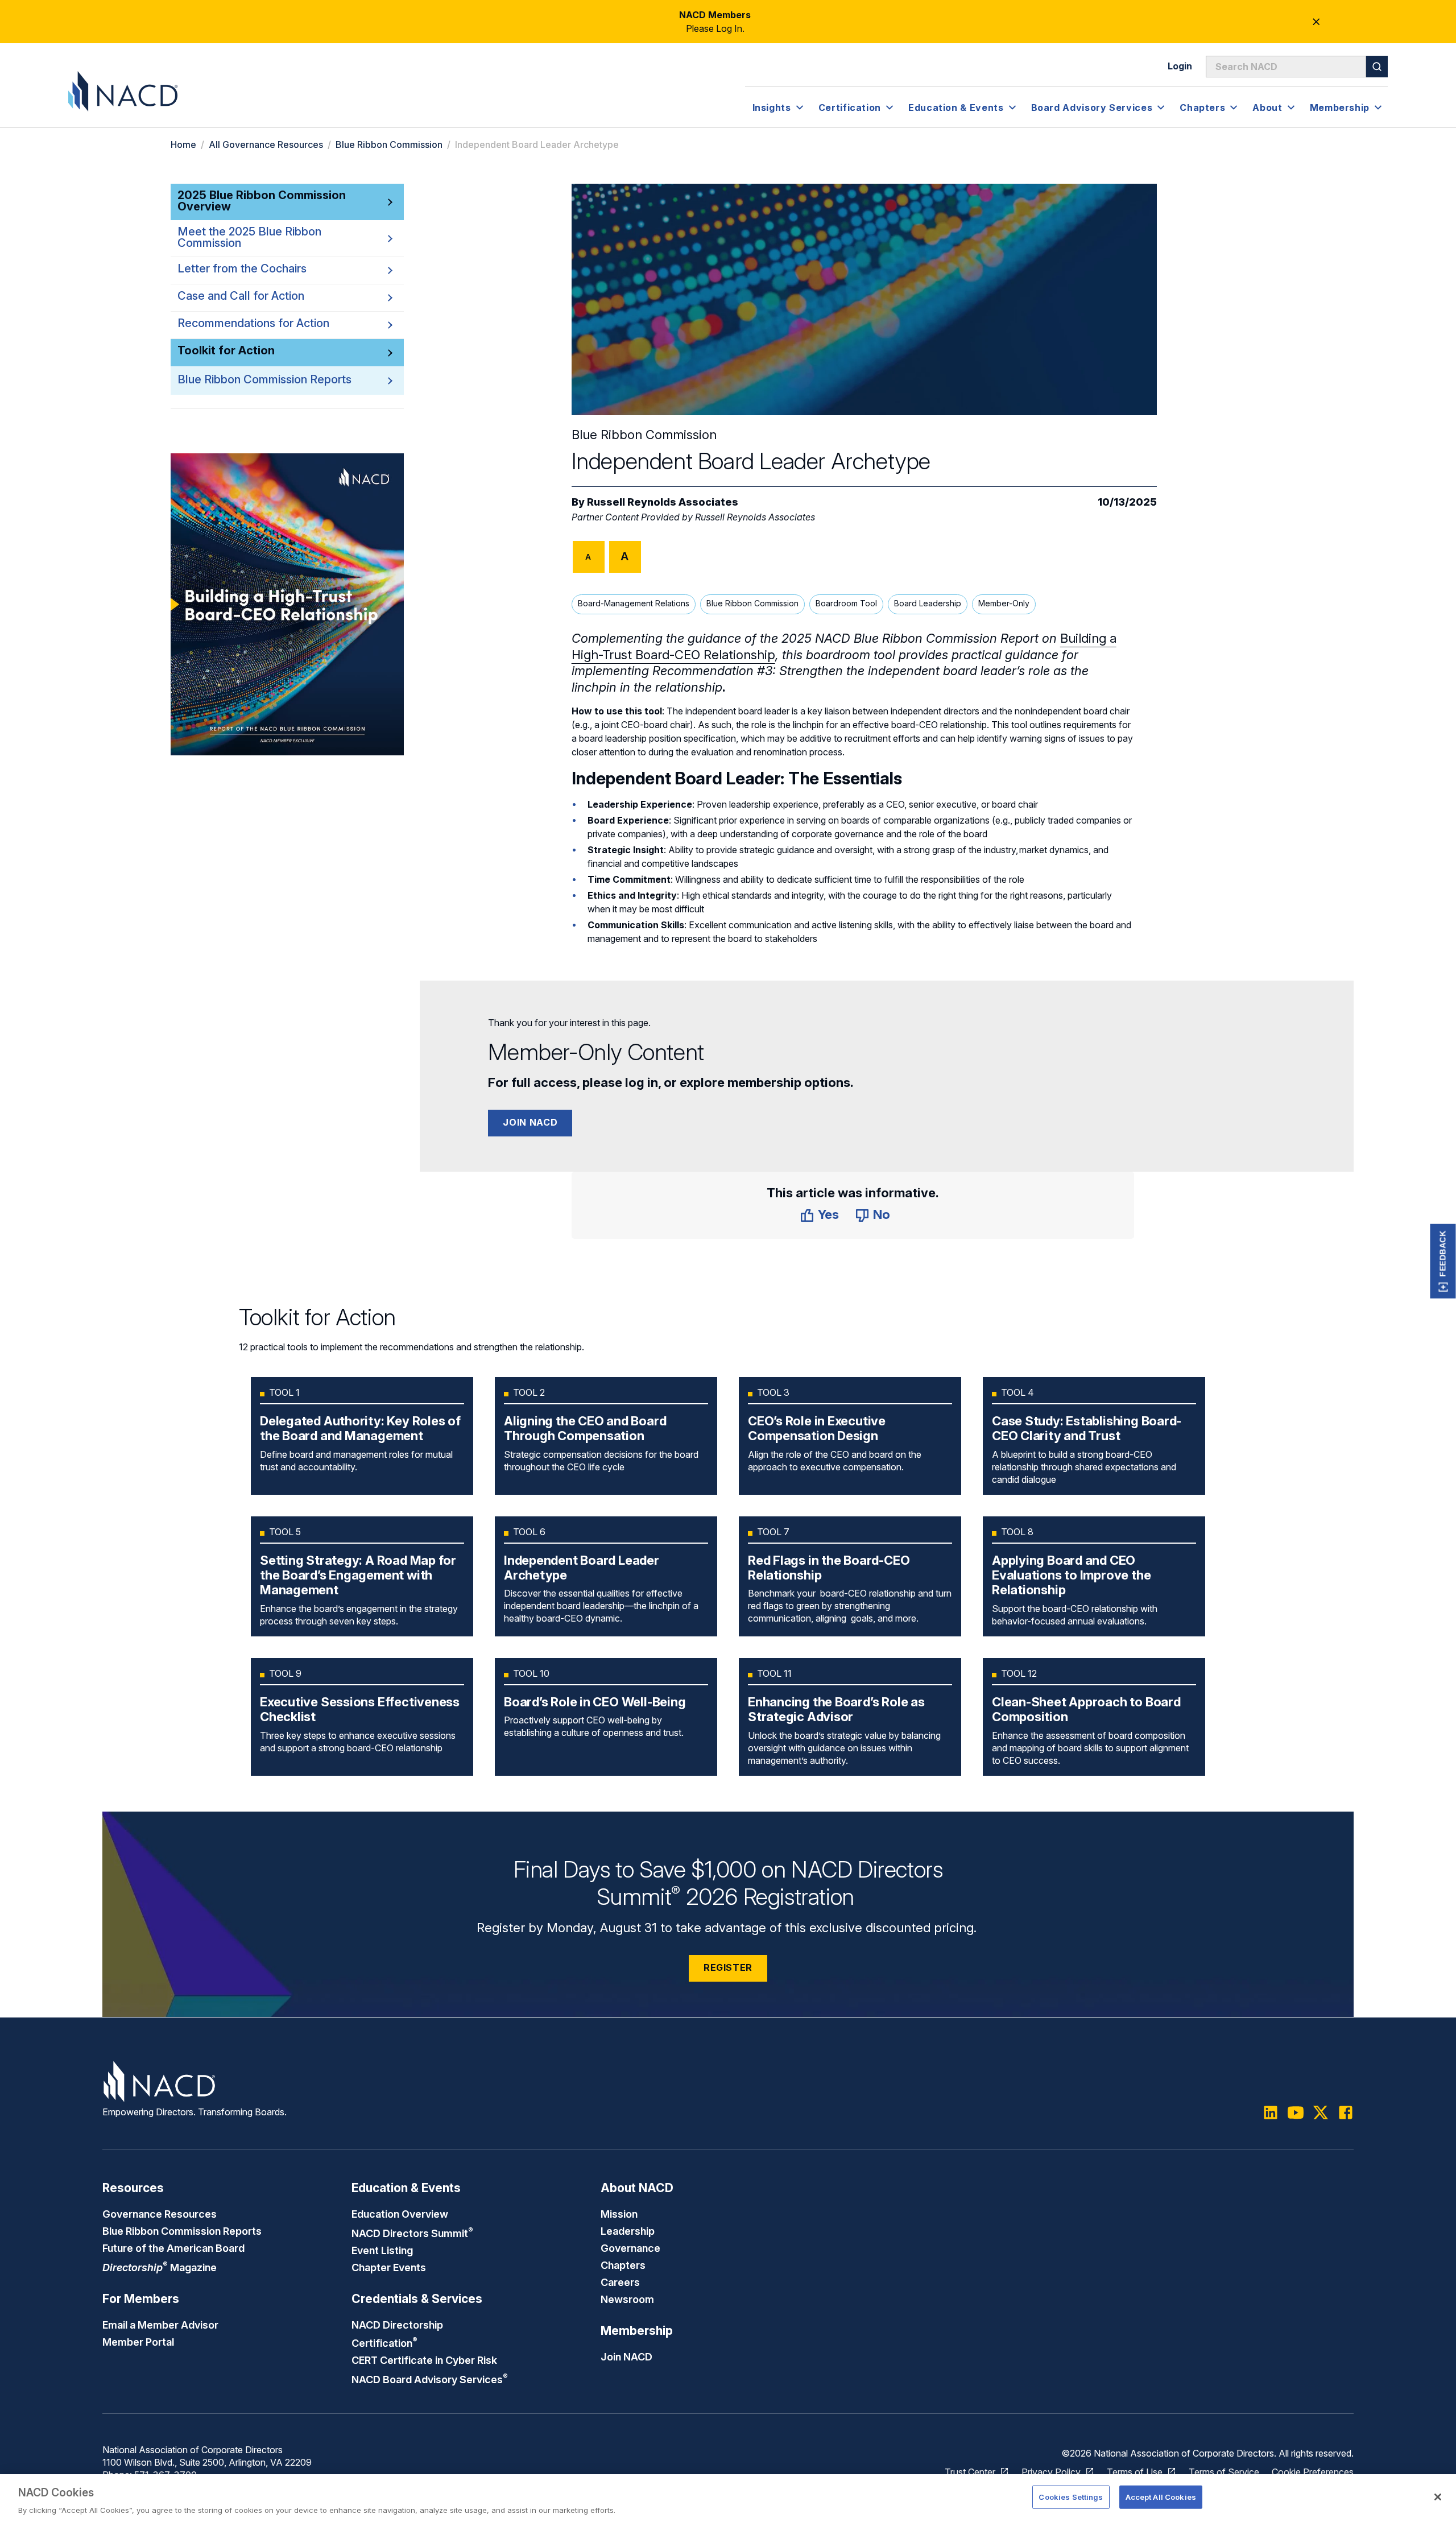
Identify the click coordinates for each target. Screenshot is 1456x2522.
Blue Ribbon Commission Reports (264, 379)
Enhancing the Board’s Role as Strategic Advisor (836, 1709)
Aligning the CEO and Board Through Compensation (585, 1428)
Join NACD (530, 1122)
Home (183, 144)
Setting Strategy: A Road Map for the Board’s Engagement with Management (358, 1575)
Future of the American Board (173, 2248)
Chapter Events (389, 2267)
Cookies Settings (1071, 2496)
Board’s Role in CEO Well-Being (595, 1702)
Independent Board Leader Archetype (582, 1568)
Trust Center (970, 2472)
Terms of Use (1135, 2472)
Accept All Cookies (1161, 2496)
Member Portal (138, 2342)
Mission (619, 2214)
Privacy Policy (1051, 2472)
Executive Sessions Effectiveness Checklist (360, 1709)
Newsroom (627, 2299)
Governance (630, 2248)
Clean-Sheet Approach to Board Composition (1086, 1709)
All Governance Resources (266, 144)
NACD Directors (412, 2233)
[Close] (1438, 2497)
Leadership (628, 2231)
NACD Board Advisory (430, 2379)
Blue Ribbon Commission (389, 144)
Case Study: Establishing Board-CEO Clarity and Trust (1087, 1428)
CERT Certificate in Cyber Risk (424, 2360)
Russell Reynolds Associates (663, 502)
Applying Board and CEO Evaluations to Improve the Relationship (1071, 1575)
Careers (620, 2282)
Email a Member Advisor (160, 2325)
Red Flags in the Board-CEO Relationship (829, 1568)
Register (728, 1967)
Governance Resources (160, 2214)
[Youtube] (1296, 2112)
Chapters (623, 2265)
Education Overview (400, 2214)
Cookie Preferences (1313, 2472)
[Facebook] (1346, 2112)
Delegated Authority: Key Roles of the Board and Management (360, 1428)
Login (1180, 66)
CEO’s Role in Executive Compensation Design (817, 1428)
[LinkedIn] (1271, 2112)
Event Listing (382, 2250)
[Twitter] (1321, 2112)
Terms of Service (1224, 2472)
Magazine (160, 2267)
